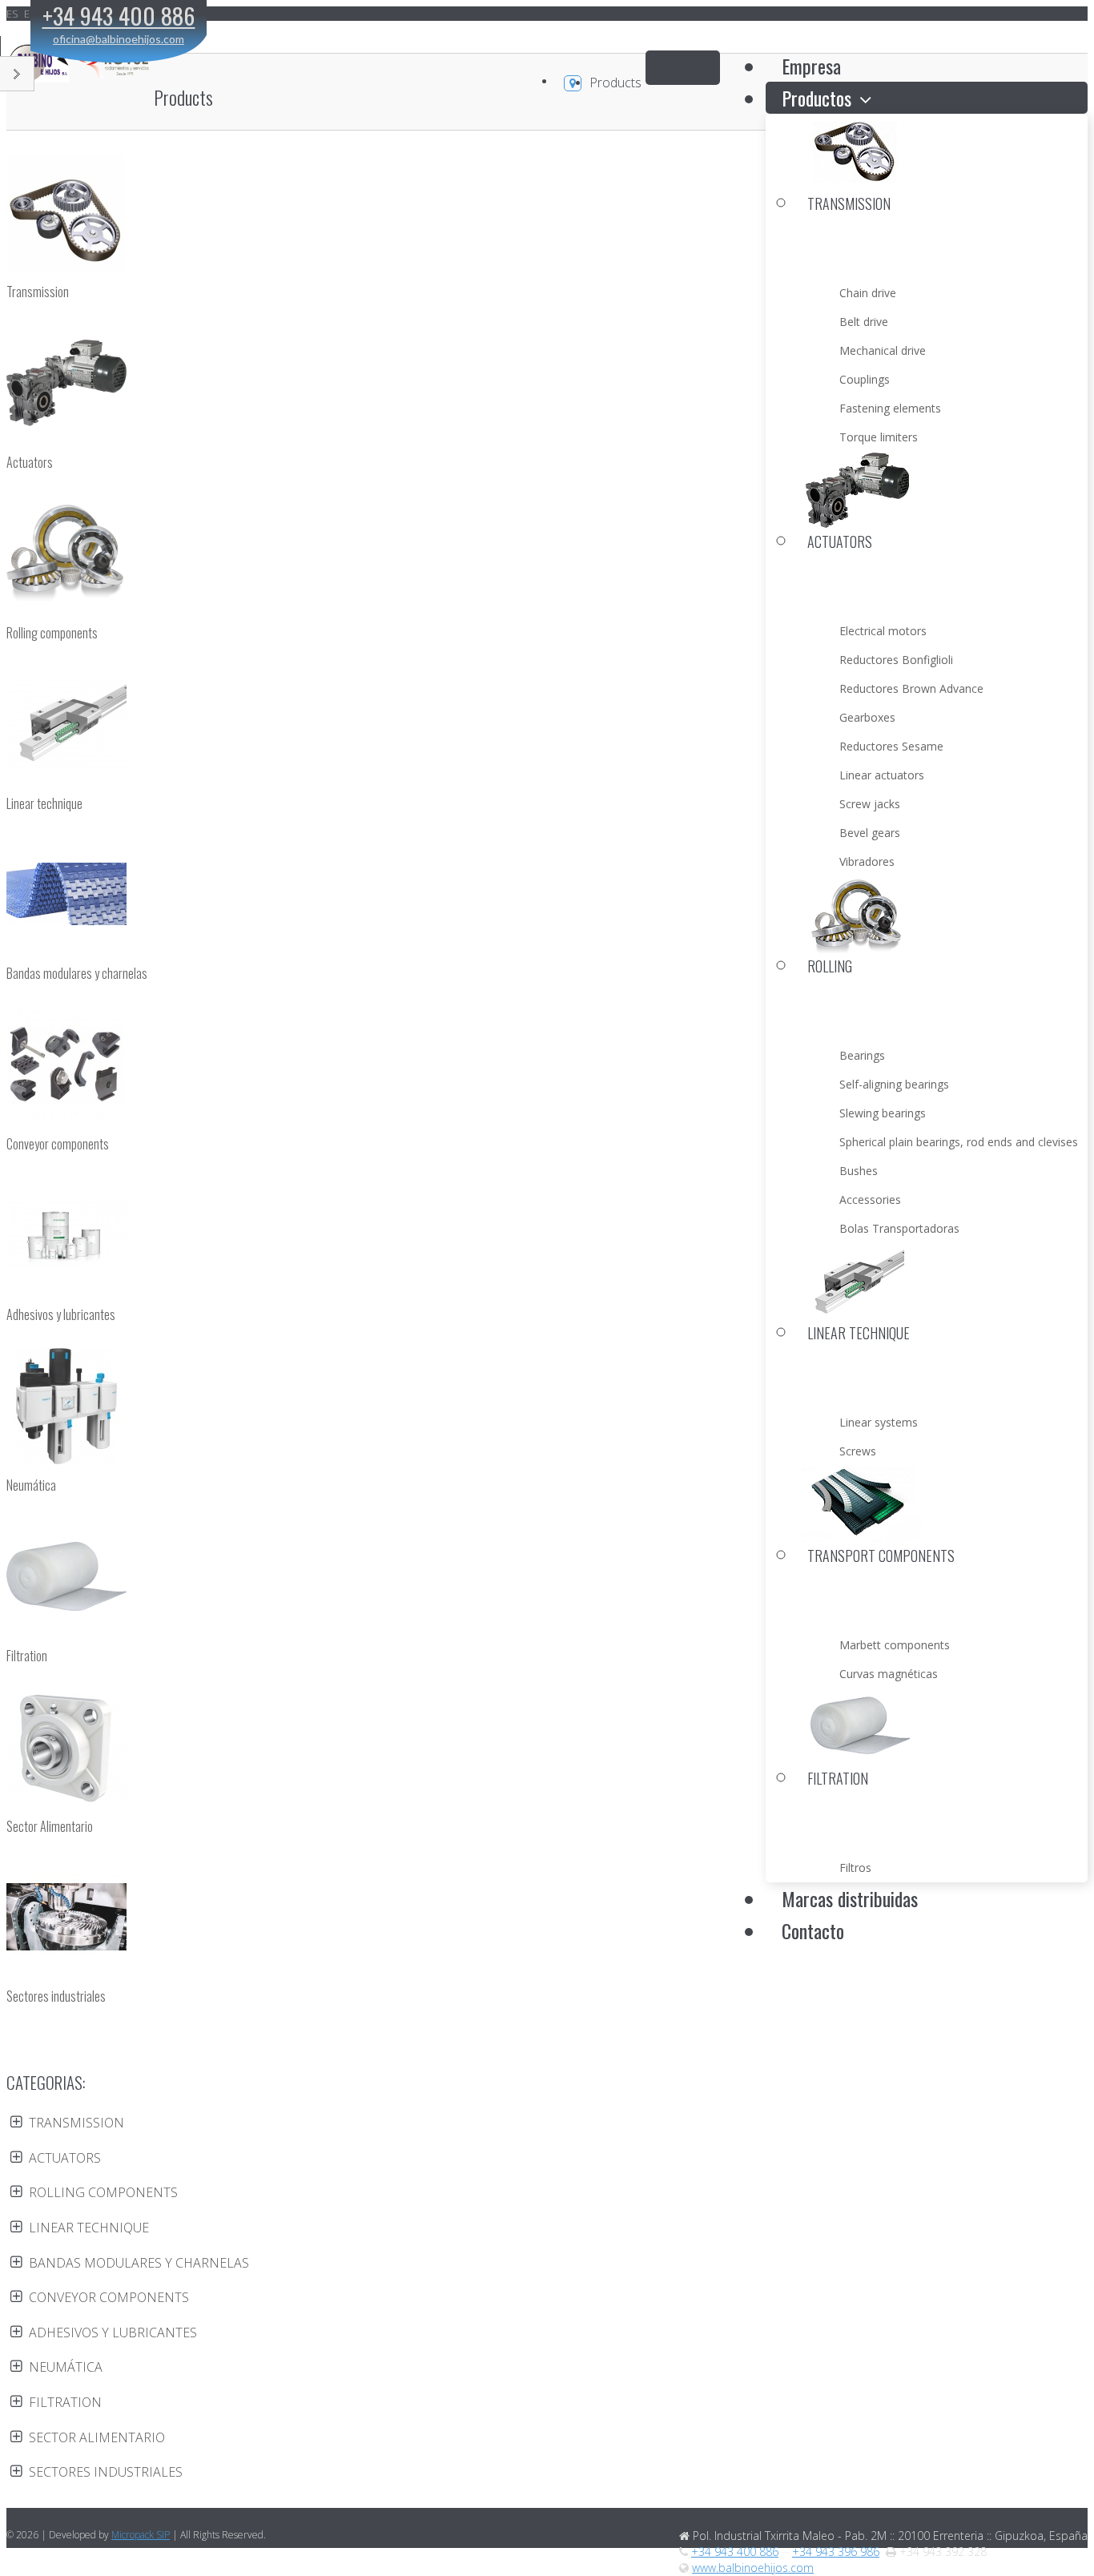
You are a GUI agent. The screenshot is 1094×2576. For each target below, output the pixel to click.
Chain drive (868, 293)
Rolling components (52, 633)
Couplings (865, 379)
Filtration (27, 1656)
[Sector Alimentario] (547, 1749)
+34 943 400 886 (735, 2552)
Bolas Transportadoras (899, 1228)
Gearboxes (867, 717)
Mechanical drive (883, 350)
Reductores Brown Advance (911, 688)
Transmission (38, 292)
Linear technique (44, 804)
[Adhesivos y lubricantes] (547, 1238)
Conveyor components (58, 1144)
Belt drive (864, 322)
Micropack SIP (141, 2535)
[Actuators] (547, 385)
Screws (858, 1451)
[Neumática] (547, 1408)
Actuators (30, 463)
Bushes (859, 1171)
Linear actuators (882, 775)
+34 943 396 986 (836, 2552)
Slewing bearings (883, 1113)
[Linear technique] (547, 727)
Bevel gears (870, 833)
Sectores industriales (56, 1996)
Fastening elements (890, 408)
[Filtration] (547, 1579)
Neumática (31, 1485)
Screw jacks (870, 804)
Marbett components (895, 1645)
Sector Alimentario (50, 1827)
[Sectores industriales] (547, 1919)
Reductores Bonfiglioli (896, 660)
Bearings (862, 1055)
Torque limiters (879, 437)
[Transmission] (547, 215)
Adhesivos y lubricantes (61, 1315)
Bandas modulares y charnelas (77, 974)
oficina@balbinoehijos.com (119, 39)
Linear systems (879, 1422)
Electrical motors (883, 631)
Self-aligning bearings (894, 1084)
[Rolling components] (547, 556)
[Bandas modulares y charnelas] (547, 896)
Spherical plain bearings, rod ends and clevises (959, 1142)
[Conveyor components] (547, 1067)
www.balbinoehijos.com (753, 2568)
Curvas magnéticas (889, 1674)
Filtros (855, 1868)
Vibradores (867, 861)
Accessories (870, 1199)
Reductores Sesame (891, 746)
